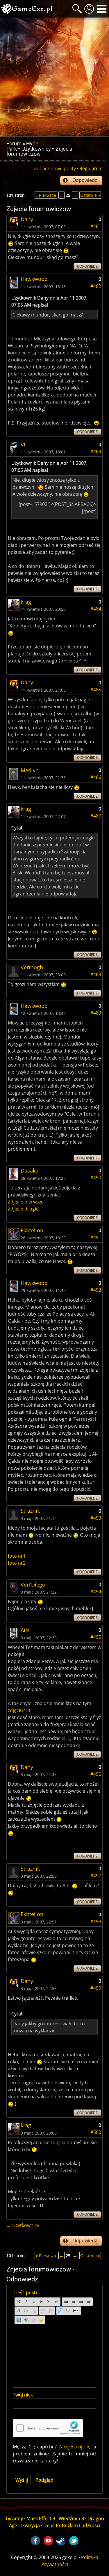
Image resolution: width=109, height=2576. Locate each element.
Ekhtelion (32, 1230)
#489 (96, 1013)
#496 (96, 1774)
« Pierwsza (46, 195)
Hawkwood (34, 279)
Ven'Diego (33, 1584)
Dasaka (30, 1170)
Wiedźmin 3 (71, 2518)
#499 (96, 1988)
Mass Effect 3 (41, 2518)
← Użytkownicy (23, 2225)
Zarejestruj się (74, 2447)
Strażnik (30, 1511)
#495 (96, 1637)
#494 (96, 1591)
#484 (96, 609)
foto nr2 (17, 1563)
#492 (96, 1290)
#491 (96, 1237)
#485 (96, 690)
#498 (96, 1921)
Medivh (30, 770)
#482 (96, 286)
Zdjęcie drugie (23, 1209)
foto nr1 (17, 1556)
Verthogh (32, 967)
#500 (96, 2132)
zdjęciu (15, 1710)
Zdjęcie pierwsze (26, 1202)
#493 (96, 1518)
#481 (96, 226)
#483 (96, 451)
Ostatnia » (90, 195)
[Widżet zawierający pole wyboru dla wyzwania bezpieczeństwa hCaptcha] (48, 2428)
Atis (25, 1630)
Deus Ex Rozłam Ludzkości (72, 2525)
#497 (96, 1876)
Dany (27, 219)
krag (26, 602)
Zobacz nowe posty (55, 168)
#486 (96, 777)
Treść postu (26, 2293)
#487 (96, 816)
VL (24, 444)
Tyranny (14, 2518)
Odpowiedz (85, 180)
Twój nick (23, 2395)
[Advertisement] (54, 77)
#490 (96, 1177)
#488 (96, 974)
